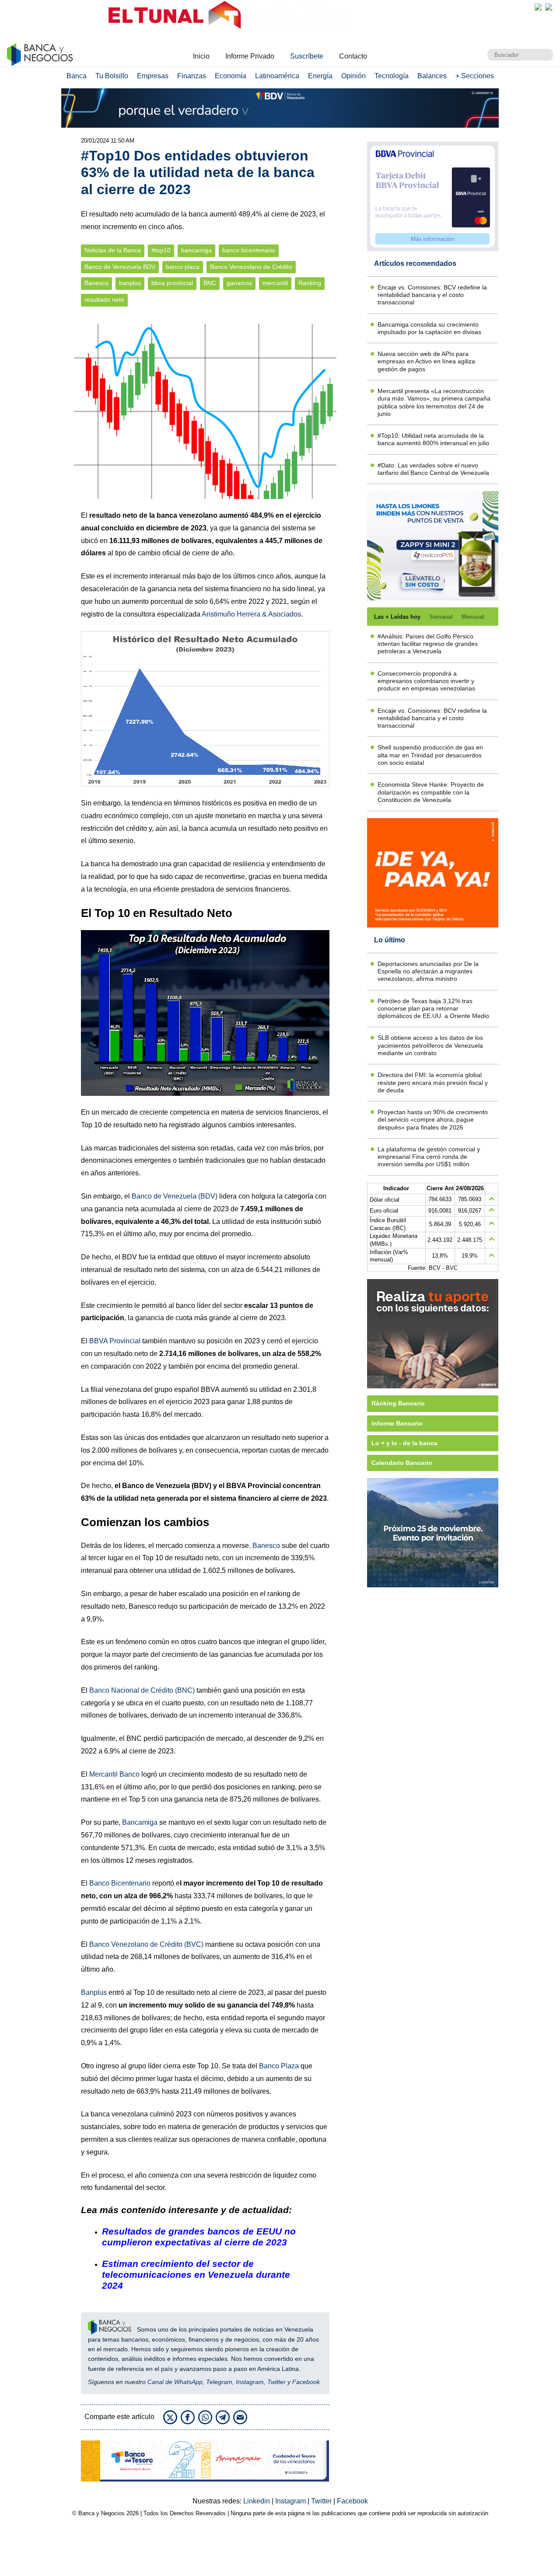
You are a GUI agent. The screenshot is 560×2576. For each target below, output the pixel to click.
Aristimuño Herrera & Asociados (251, 614)
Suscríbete (307, 56)
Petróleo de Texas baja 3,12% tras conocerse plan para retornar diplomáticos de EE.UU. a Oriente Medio (433, 1009)
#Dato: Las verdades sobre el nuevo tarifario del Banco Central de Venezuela (433, 469)
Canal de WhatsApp (175, 2382)
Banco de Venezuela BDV (120, 267)
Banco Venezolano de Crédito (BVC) (146, 1944)
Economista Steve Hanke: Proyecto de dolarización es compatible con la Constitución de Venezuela (431, 792)
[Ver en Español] (549, 7)
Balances (432, 76)
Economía (231, 76)
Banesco (96, 283)
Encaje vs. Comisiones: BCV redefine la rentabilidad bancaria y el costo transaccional (432, 295)
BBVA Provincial (115, 1341)
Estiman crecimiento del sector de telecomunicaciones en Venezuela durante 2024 (196, 2274)
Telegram (219, 2382)
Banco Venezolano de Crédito (251, 267)
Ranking (310, 283)
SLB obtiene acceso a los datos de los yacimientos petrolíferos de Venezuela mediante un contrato (430, 1045)
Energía (320, 76)
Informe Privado (250, 56)
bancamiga (196, 250)
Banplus (94, 1992)
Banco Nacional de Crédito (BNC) (142, 1690)
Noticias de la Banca (113, 250)
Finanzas (192, 76)
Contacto (353, 56)
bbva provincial (172, 283)
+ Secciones (475, 76)
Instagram (250, 2382)
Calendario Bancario (402, 1463)
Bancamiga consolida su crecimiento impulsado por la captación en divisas (429, 328)
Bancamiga (140, 1822)
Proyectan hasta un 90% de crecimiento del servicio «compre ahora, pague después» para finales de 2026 (433, 1120)
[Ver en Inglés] (538, 7)
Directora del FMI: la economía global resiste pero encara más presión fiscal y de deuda (433, 1082)
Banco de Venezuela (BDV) (175, 1196)
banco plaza (183, 267)
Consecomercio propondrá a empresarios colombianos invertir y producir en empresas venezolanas (426, 681)
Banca (77, 76)
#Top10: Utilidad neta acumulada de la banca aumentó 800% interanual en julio (433, 439)
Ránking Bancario (398, 1403)
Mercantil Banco (114, 1774)
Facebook (306, 2382)
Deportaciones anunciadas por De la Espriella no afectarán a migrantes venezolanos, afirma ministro (428, 971)
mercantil (275, 283)
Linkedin (257, 2501)
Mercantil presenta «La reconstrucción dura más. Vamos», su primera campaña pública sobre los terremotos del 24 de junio (434, 402)
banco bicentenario (249, 250)
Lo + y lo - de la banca (404, 1443)
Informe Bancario (397, 1423)
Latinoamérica (277, 76)
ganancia (239, 283)
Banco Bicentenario (120, 1883)
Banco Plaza (279, 2066)
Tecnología (392, 76)
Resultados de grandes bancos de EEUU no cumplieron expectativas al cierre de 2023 (199, 2237)
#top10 (161, 250)
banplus (130, 283)
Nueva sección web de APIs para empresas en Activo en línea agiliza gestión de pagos (426, 361)
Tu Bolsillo (112, 76)
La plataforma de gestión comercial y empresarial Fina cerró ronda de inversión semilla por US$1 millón (429, 1157)
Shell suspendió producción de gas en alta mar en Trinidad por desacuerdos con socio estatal (430, 755)
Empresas (153, 76)
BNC (210, 283)
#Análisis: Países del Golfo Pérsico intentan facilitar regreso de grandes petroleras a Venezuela (428, 644)
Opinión (353, 76)
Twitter (276, 2382)
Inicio (201, 56)
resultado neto (104, 300)
